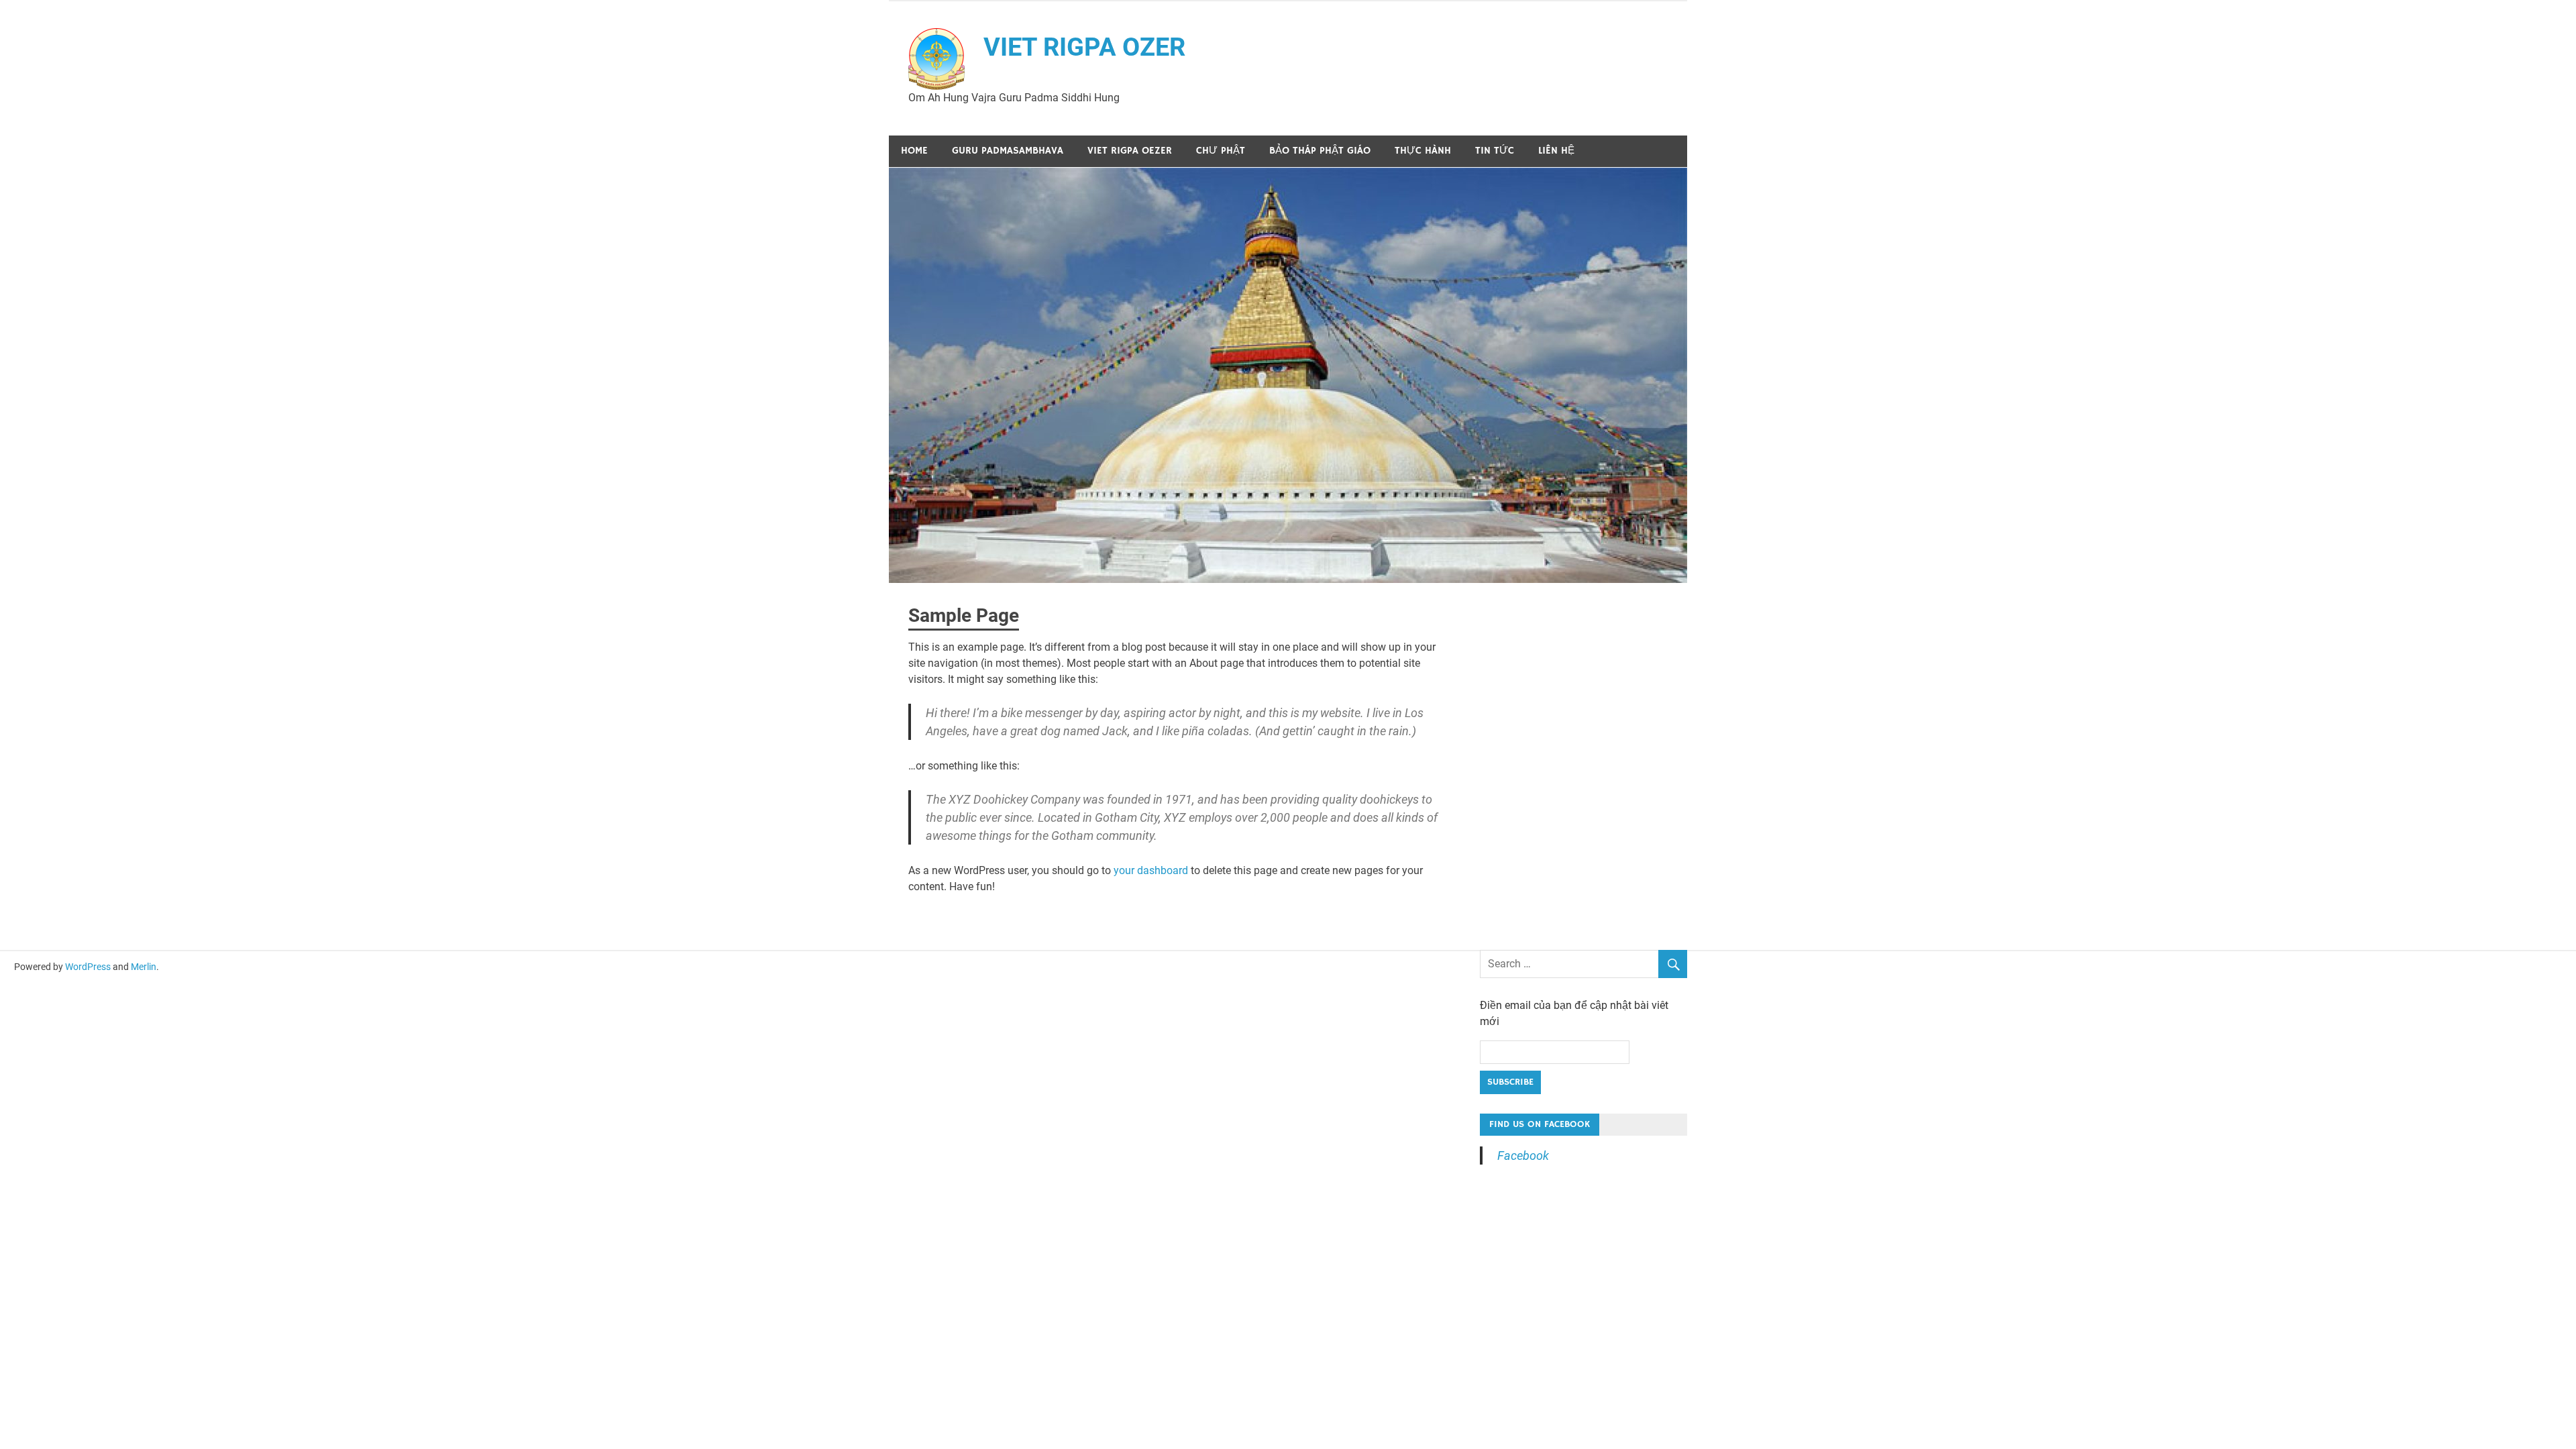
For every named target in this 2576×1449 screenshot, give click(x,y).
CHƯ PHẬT (1221, 151)
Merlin (144, 967)
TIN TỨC (1495, 151)
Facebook (1523, 1156)
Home (914, 151)
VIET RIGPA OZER (1084, 47)
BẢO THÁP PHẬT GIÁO (1320, 151)
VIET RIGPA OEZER (1130, 151)
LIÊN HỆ (1556, 151)
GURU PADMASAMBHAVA (1008, 151)
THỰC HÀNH (1423, 151)
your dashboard (1151, 870)
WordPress (88, 967)
